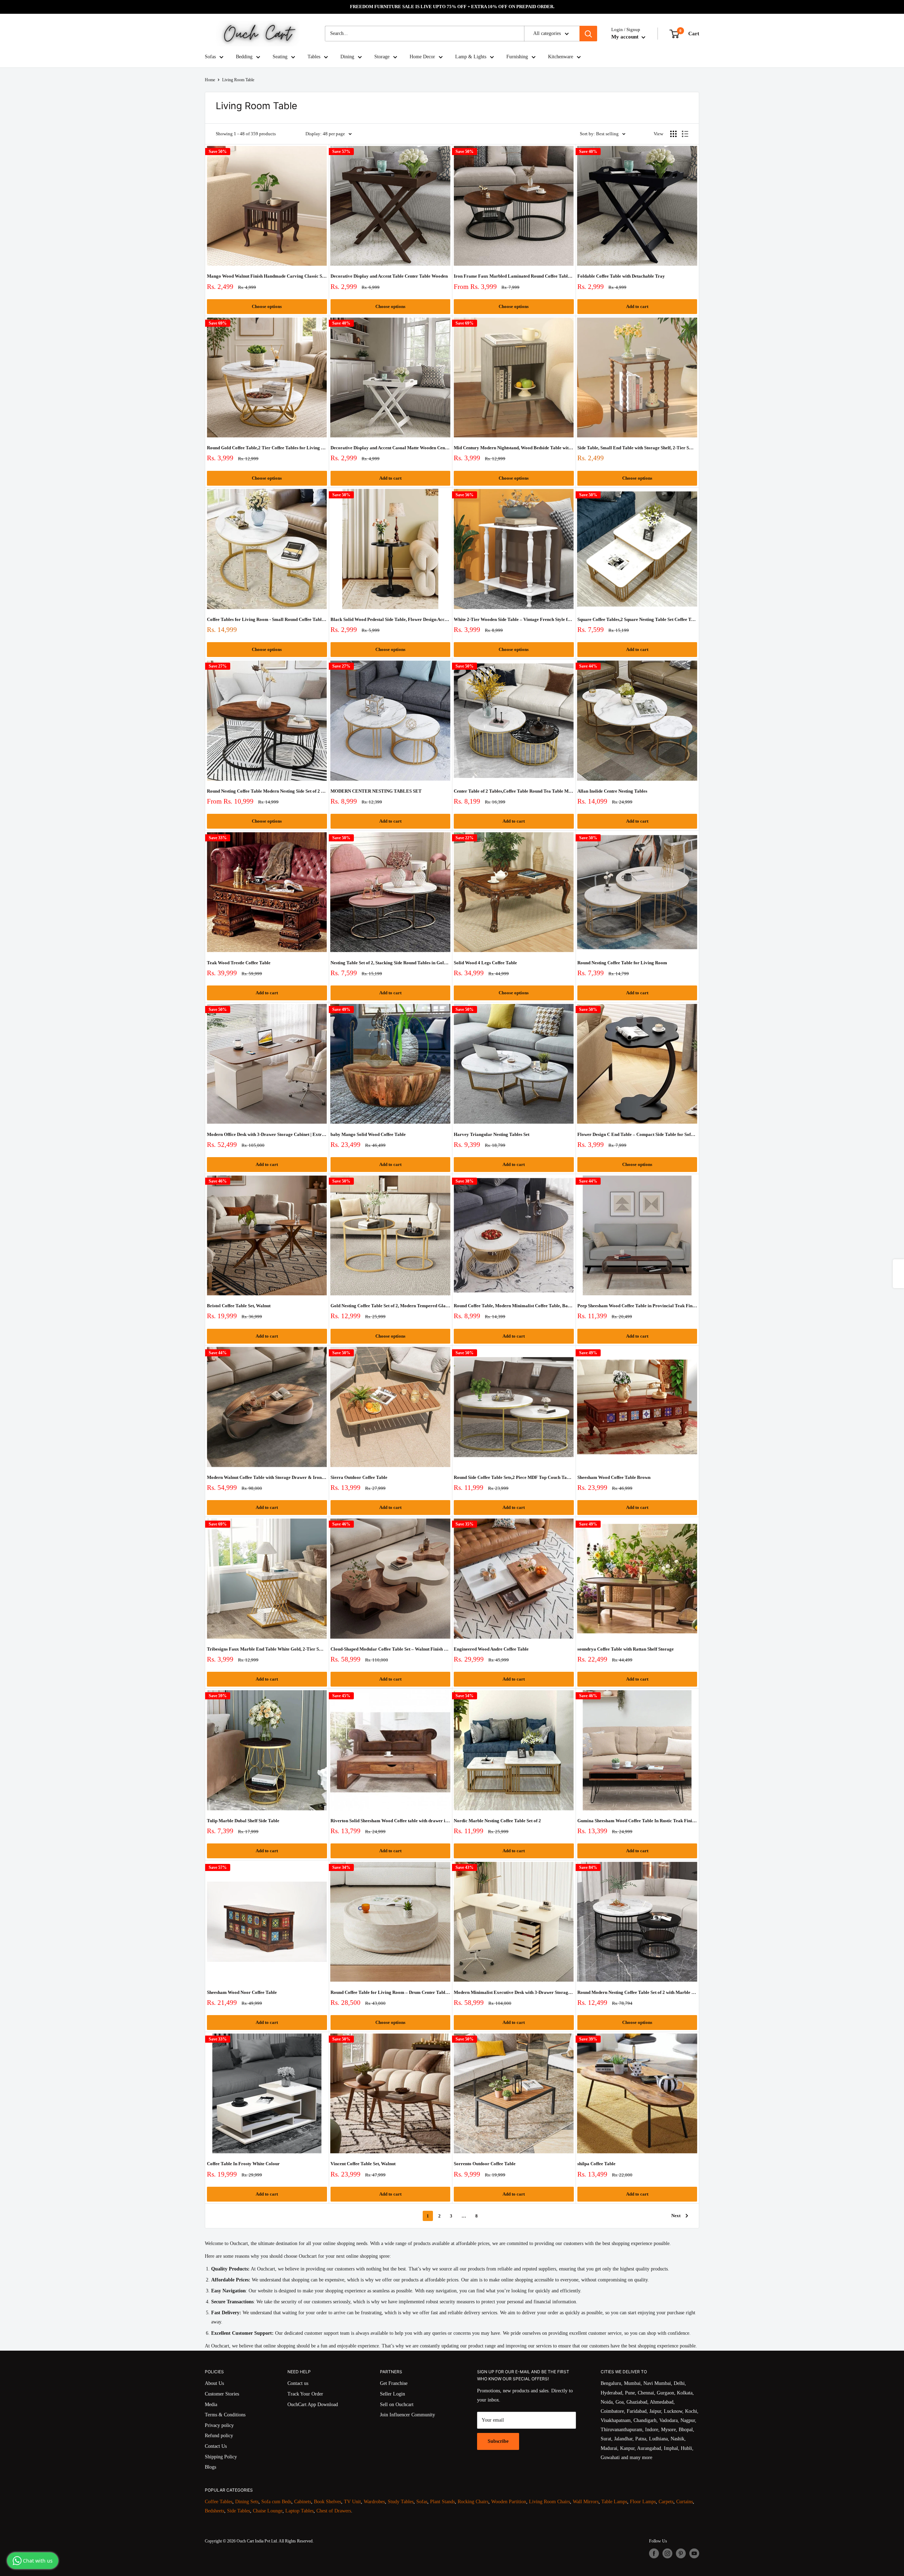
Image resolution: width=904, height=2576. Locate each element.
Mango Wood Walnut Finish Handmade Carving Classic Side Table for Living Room (267, 276)
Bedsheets (215, 2511)
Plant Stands (442, 2502)
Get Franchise (394, 2383)
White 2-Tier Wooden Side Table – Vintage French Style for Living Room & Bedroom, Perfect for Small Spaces (514, 619)
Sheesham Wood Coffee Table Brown (614, 1477)
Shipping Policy (221, 2457)
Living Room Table (238, 80)
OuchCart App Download (313, 2405)
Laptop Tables (299, 2511)
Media (211, 2405)
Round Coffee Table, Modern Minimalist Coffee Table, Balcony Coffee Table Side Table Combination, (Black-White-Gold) (514, 1306)
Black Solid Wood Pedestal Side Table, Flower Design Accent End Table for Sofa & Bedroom (391, 619)
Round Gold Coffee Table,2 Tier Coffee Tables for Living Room (267, 448)
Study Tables (401, 2502)
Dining (347, 57)
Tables (314, 57)
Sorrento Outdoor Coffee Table (485, 2164)
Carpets (666, 2502)
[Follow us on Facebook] (654, 2553)
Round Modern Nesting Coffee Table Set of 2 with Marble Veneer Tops (637, 1992)
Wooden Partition (509, 2502)
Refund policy (219, 2436)
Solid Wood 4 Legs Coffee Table (485, 963)
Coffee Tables (219, 2502)
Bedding (244, 57)
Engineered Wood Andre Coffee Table (491, 1649)
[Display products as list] (685, 134)
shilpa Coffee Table (596, 2164)
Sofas (210, 57)
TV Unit (352, 2502)
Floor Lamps (643, 2502)
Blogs (210, 2467)
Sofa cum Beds (276, 2502)
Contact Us (216, 2446)
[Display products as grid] (673, 134)
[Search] (588, 34)
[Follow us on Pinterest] (681, 2553)
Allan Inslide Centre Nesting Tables (612, 791)
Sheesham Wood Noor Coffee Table (242, 1992)
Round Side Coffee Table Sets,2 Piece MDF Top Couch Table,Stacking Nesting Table (514, 1477)
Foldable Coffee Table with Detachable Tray (621, 276)
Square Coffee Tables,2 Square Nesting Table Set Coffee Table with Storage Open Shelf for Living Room (637, 619)
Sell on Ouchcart (397, 2405)
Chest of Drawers (334, 2511)
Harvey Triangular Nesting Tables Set (492, 1134)
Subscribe (498, 2441)
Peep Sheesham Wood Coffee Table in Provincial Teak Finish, (637, 1306)
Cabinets (303, 2502)
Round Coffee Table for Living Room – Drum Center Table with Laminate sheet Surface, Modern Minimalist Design (391, 1992)
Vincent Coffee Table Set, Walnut (363, 2164)
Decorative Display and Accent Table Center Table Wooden (389, 276)
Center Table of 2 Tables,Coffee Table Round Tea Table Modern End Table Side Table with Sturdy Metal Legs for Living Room (514, 791)
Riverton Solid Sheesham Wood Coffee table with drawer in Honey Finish (391, 1821)
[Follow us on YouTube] (694, 2553)
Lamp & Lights (471, 57)
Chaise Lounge (268, 2511)
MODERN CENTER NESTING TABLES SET (376, 791)
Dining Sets (247, 2502)
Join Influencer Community (408, 2415)
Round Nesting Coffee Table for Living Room (622, 963)
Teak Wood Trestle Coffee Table (239, 963)
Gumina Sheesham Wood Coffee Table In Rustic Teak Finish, (637, 1821)
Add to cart (637, 306)
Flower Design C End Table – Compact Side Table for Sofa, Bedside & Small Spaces (637, 1134)
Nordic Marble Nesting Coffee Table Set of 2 (497, 1821)
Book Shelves (328, 2502)
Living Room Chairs (549, 2502)
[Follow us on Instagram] (667, 2553)
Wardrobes (374, 2502)
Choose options (267, 306)
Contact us (298, 2383)
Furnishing (517, 57)
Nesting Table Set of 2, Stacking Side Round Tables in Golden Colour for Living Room (391, 963)
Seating (280, 57)
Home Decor (422, 57)
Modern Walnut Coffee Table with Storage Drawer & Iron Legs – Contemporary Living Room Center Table (267, 1477)
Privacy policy (219, 2425)
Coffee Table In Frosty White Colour (243, 2164)
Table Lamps (614, 2502)
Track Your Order (305, 2394)
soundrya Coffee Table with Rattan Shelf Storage (626, 1649)
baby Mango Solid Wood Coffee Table (368, 1134)
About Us (214, 2383)
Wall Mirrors (586, 2502)
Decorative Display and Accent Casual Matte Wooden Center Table (391, 448)
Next (676, 2216)
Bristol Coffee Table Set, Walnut (239, 1306)
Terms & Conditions (225, 2415)
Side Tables (239, 2511)
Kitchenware (561, 57)
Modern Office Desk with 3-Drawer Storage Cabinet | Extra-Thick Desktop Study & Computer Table (267, 1134)
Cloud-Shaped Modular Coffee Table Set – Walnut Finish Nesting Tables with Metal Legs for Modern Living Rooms (391, 1649)
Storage (382, 57)
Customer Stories (222, 2394)
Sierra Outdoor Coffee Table (359, 1477)
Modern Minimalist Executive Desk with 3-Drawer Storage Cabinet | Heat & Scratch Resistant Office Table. (514, 1992)
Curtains (685, 2502)
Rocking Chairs (473, 2502)
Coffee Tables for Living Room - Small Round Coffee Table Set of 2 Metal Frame (267, 619)
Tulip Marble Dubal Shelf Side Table (243, 1821)
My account (626, 37)
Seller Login (392, 2394)
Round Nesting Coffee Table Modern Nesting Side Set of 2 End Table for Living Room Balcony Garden (267, 791)
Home (210, 80)
